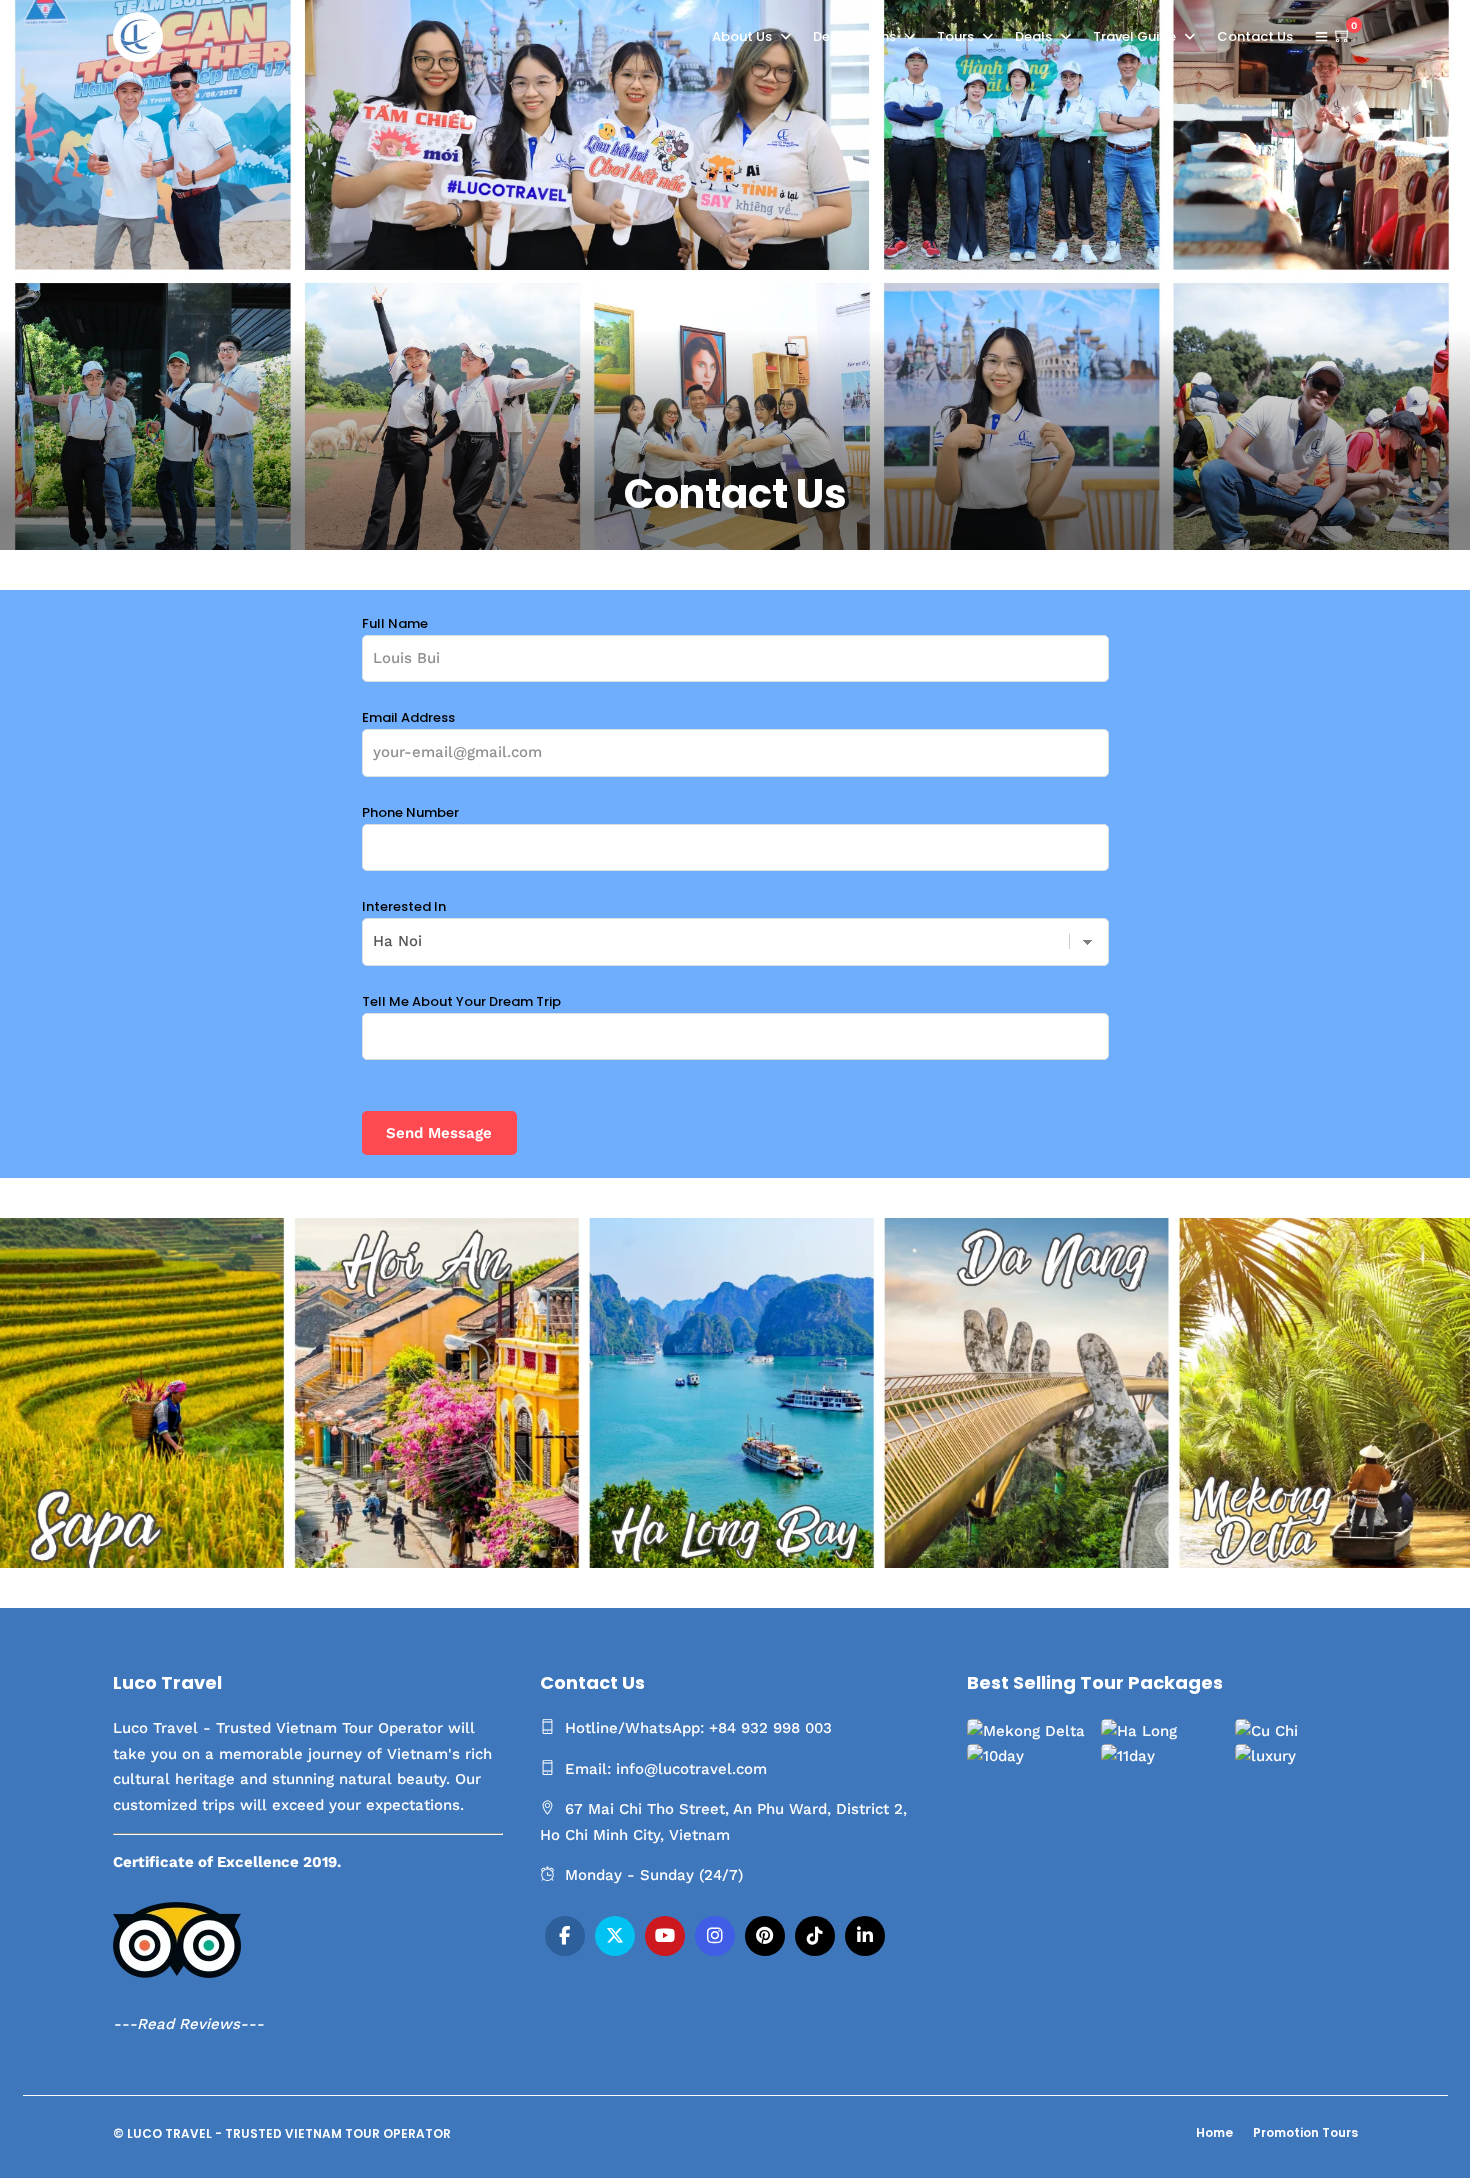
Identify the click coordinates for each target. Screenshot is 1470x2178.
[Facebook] (565, 1936)
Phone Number (410, 812)
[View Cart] (1343, 36)
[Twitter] (615, 1936)
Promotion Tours (1305, 2132)
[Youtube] (665, 1936)
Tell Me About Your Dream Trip (461, 1001)
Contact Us (1255, 36)
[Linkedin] (865, 1936)
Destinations (854, 36)
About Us (742, 36)
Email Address (408, 717)
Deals (1033, 36)
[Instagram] (715, 1936)
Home (1214, 2132)
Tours (955, 36)
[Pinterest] (765, 1936)
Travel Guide (1134, 36)
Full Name (395, 623)
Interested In (404, 906)
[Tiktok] (815, 1936)
